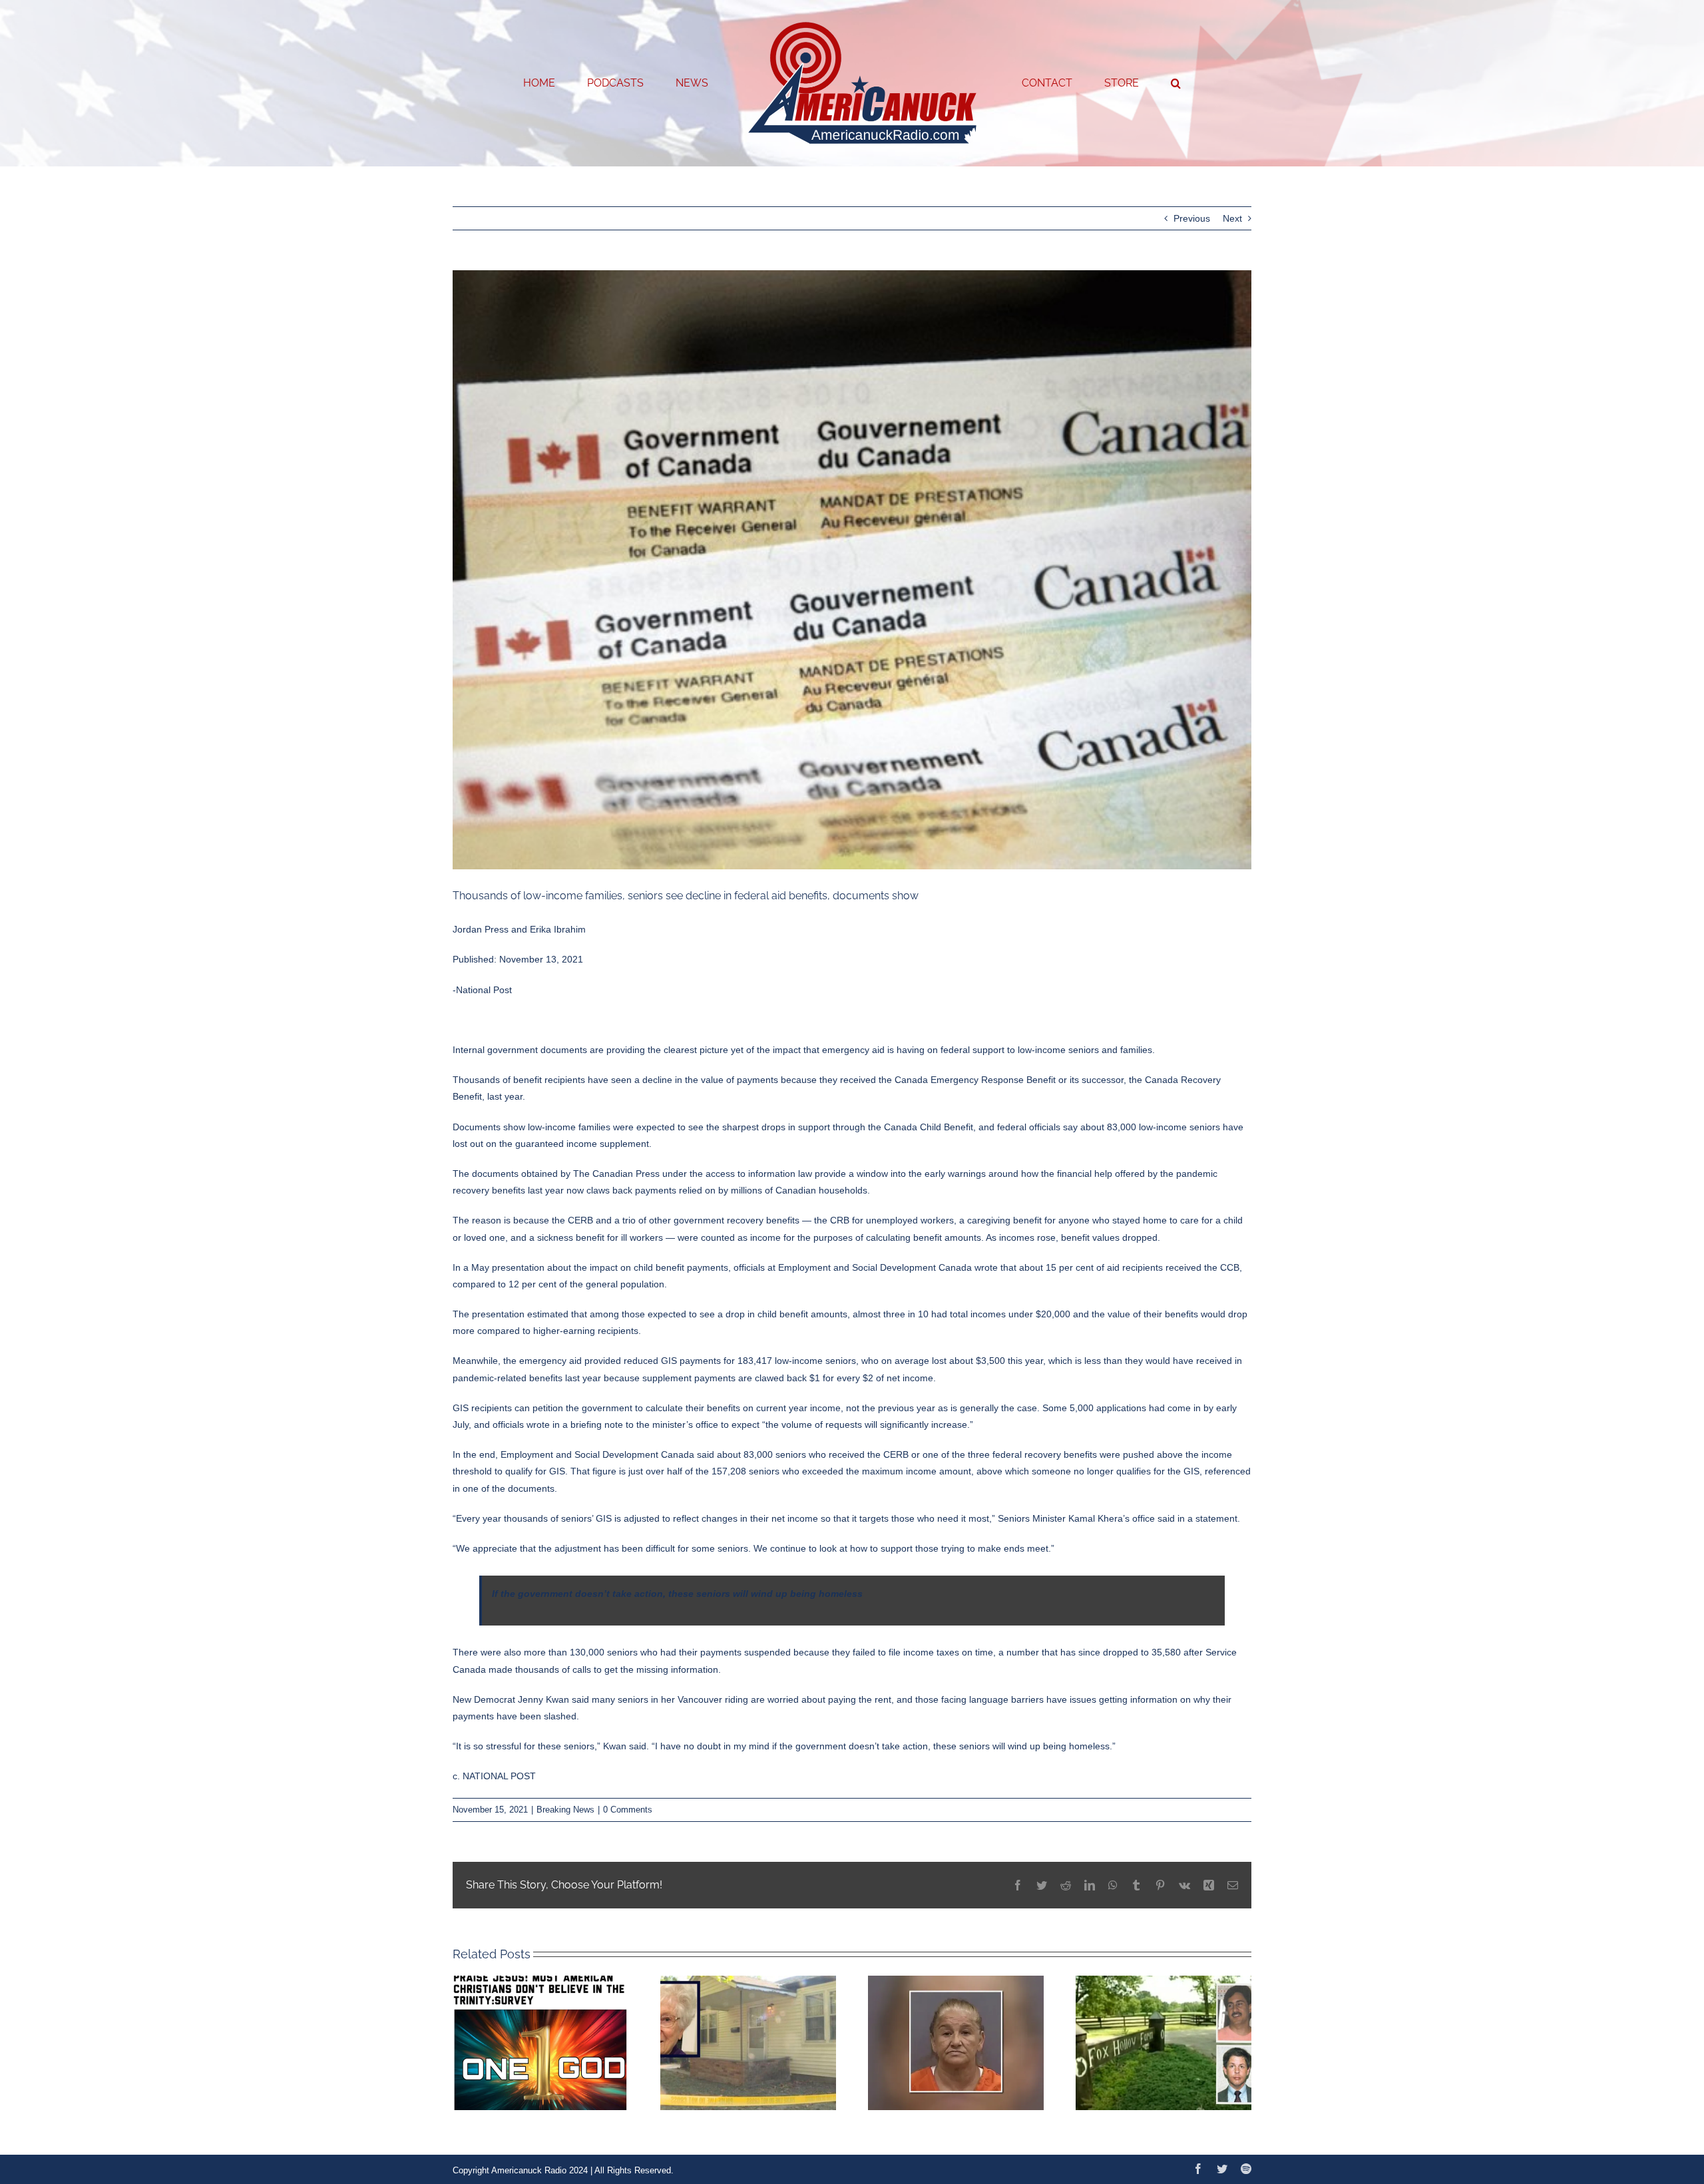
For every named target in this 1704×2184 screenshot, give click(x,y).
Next (1232, 218)
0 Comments (628, 1810)
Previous (1192, 218)
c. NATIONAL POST (494, 1776)
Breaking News (565, 1810)
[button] (1122, 83)
